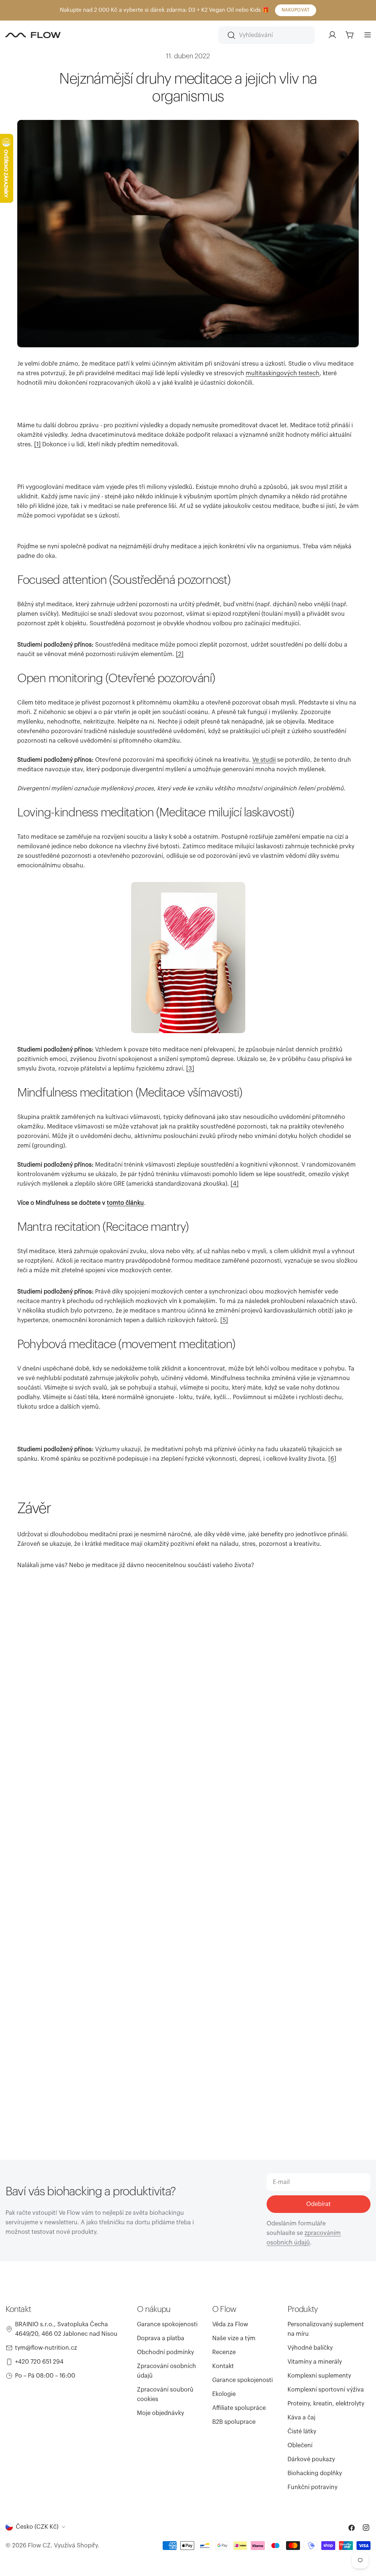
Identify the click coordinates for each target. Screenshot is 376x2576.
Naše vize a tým (234, 2338)
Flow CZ (39, 2546)
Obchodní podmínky (165, 2352)
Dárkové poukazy (311, 2459)
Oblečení (300, 2445)
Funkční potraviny (312, 2487)
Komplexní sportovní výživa (326, 2390)
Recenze (224, 2352)
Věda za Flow (230, 2324)
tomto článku (125, 1203)
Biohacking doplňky (315, 2473)
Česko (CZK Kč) (37, 2527)
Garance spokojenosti (167, 2324)
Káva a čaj (301, 2418)
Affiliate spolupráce (239, 2408)
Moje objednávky (160, 2413)
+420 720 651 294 (39, 2362)
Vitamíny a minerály (315, 2362)
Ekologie (224, 2394)
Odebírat (319, 2204)
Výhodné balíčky (310, 2348)
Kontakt (223, 2366)
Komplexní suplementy (319, 2376)
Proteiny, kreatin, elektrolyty (326, 2404)
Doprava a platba (161, 2338)
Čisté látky (302, 2432)
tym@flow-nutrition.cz (46, 2348)
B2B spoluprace (234, 2422)
